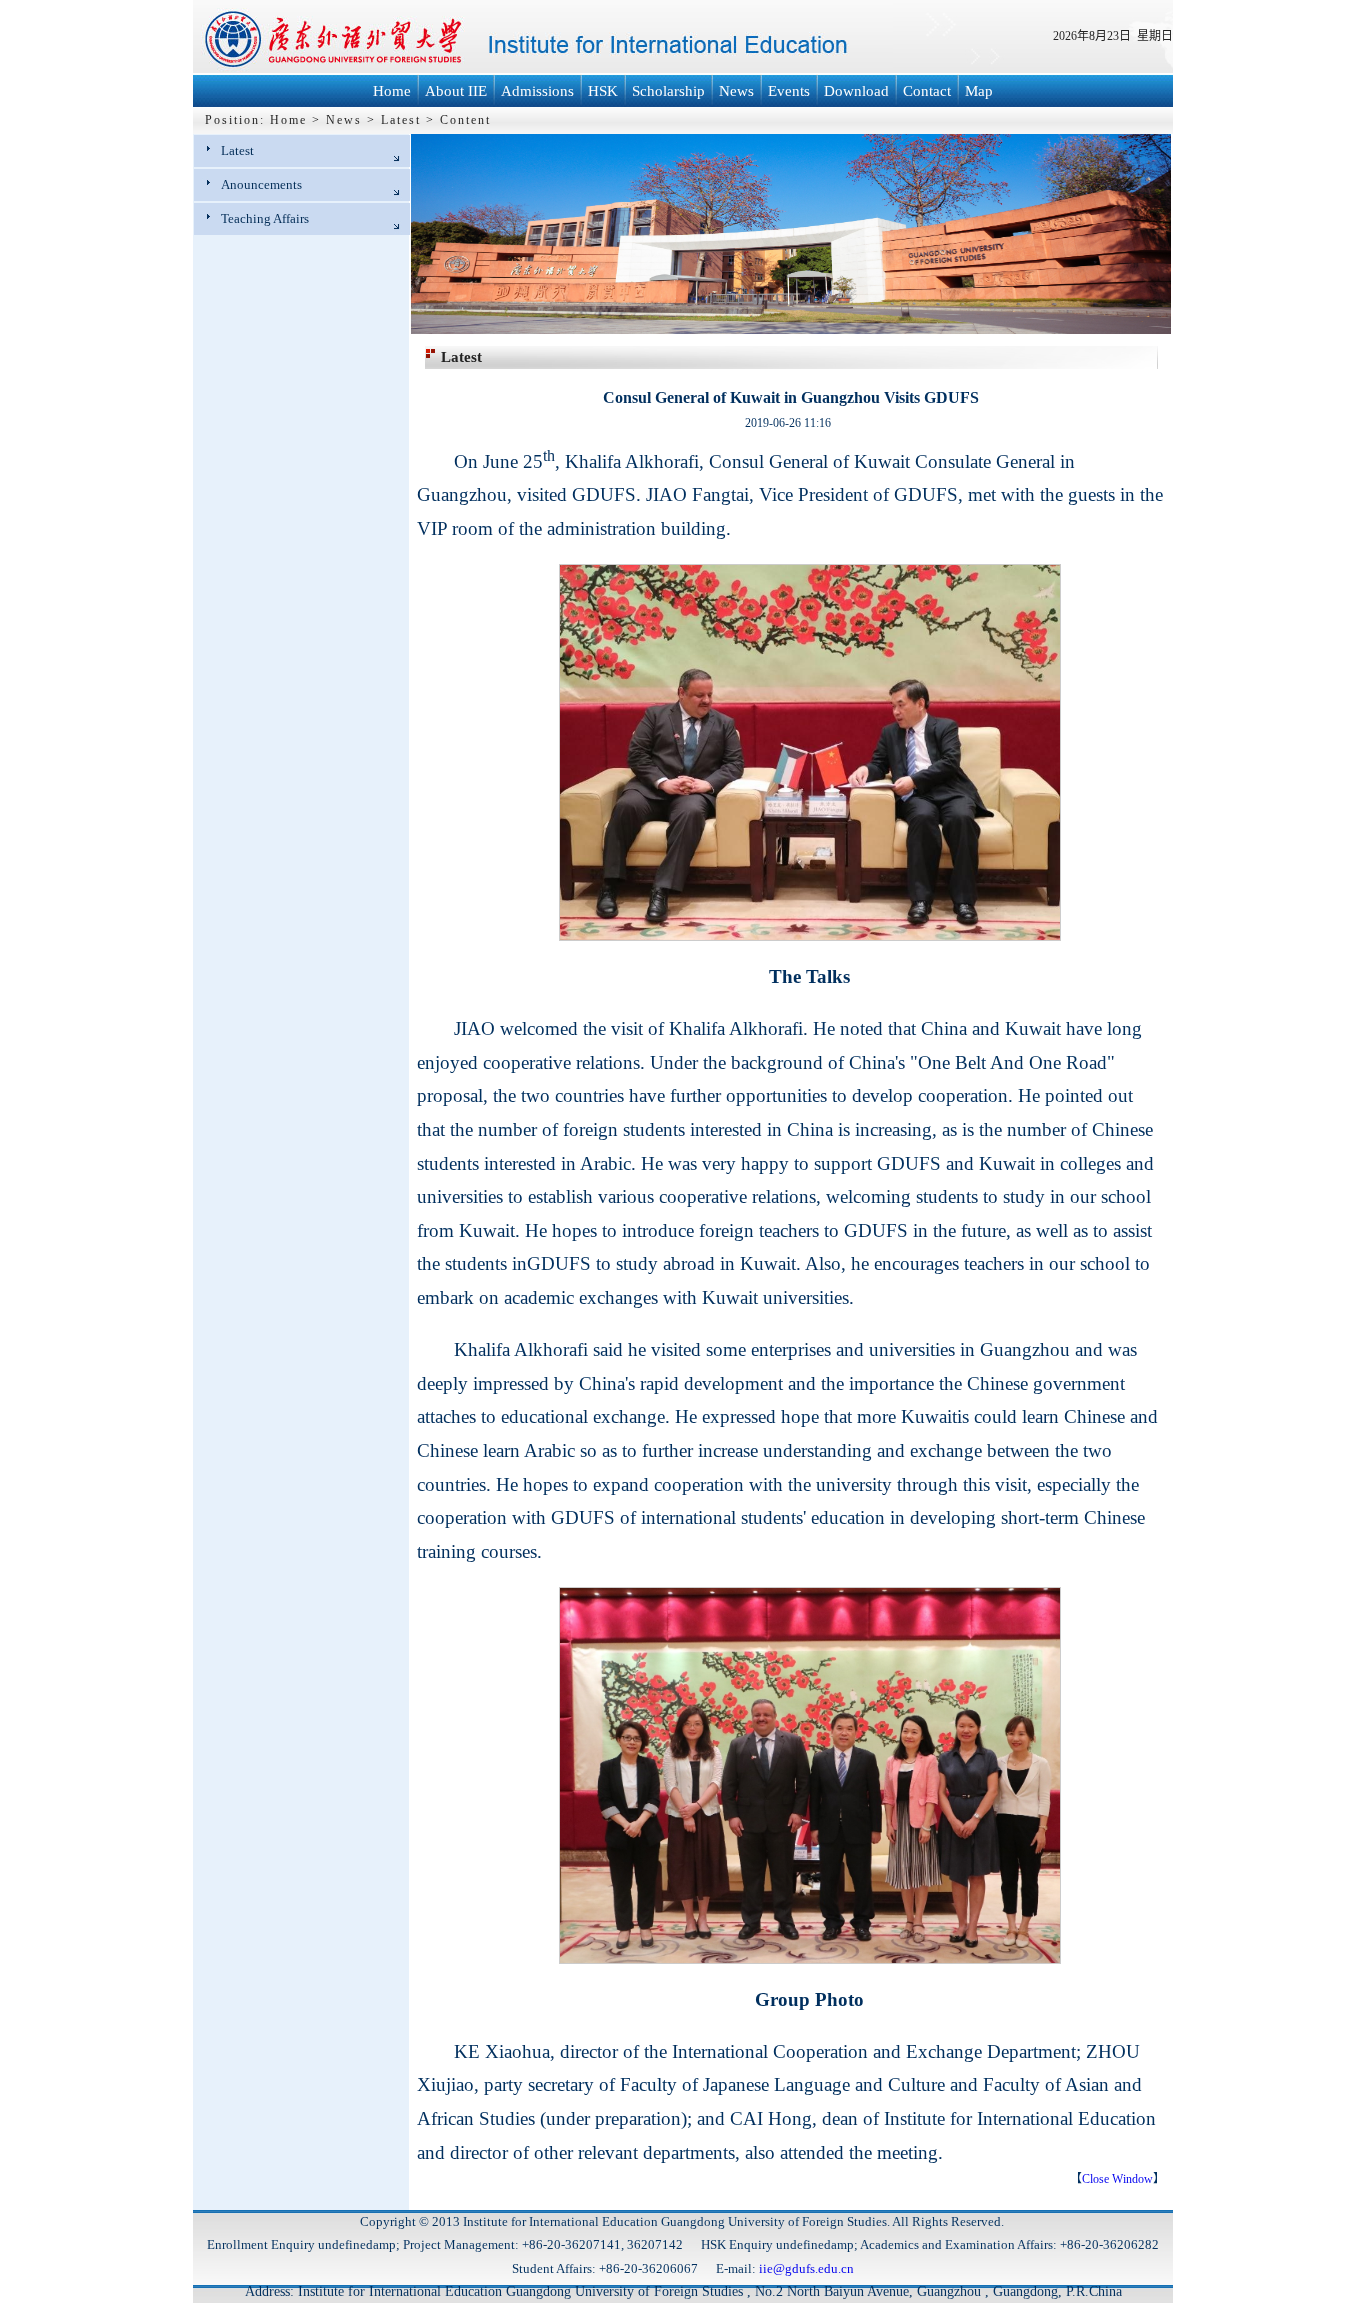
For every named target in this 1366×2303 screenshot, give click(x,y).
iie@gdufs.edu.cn (806, 2268)
